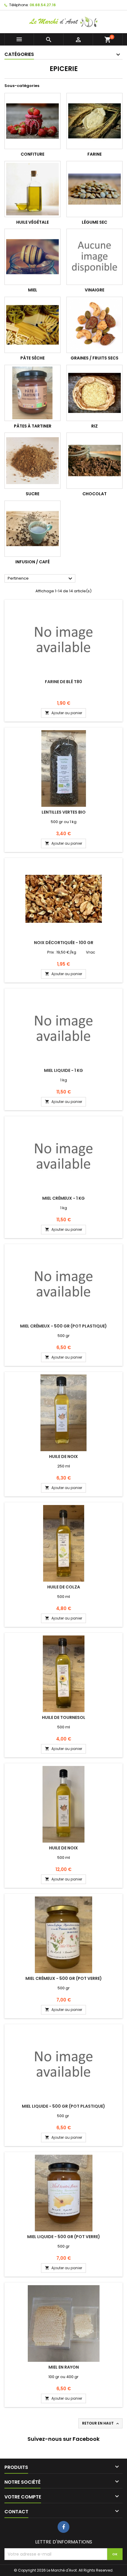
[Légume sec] (95, 189)
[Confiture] (32, 121)
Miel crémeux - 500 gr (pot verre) (64, 1978)
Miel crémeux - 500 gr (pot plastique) (63, 1326)
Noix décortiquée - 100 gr (64, 943)
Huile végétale (32, 222)
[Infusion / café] (32, 529)
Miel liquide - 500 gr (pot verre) (64, 2237)
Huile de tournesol (64, 1717)
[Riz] (95, 393)
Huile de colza (64, 1587)
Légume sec (95, 222)
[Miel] (32, 257)
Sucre (32, 494)
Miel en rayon (64, 2367)
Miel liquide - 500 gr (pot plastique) (63, 2106)
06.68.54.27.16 (43, 5)
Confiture (32, 154)
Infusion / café (32, 562)
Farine (95, 154)
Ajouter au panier (63, 713)
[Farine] (95, 121)
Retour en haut (101, 2423)
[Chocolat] (95, 461)
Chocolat (95, 494)
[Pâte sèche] (32, 325)
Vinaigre (95, 290)
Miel (33, 290)
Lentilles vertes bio (64, 812)
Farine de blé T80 (63, 682)
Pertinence (41, 579)
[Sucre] (32, 461)
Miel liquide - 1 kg (63, 1070)
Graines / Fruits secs (95, 358)
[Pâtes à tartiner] (32, 393)
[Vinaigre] (95, 257)
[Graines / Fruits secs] (95, 325)
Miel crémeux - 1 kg (63, 1198)
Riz (95, 426)
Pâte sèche (32, 358)
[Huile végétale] (32, 189)
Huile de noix (63, 1456)
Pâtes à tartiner (33, 426)
